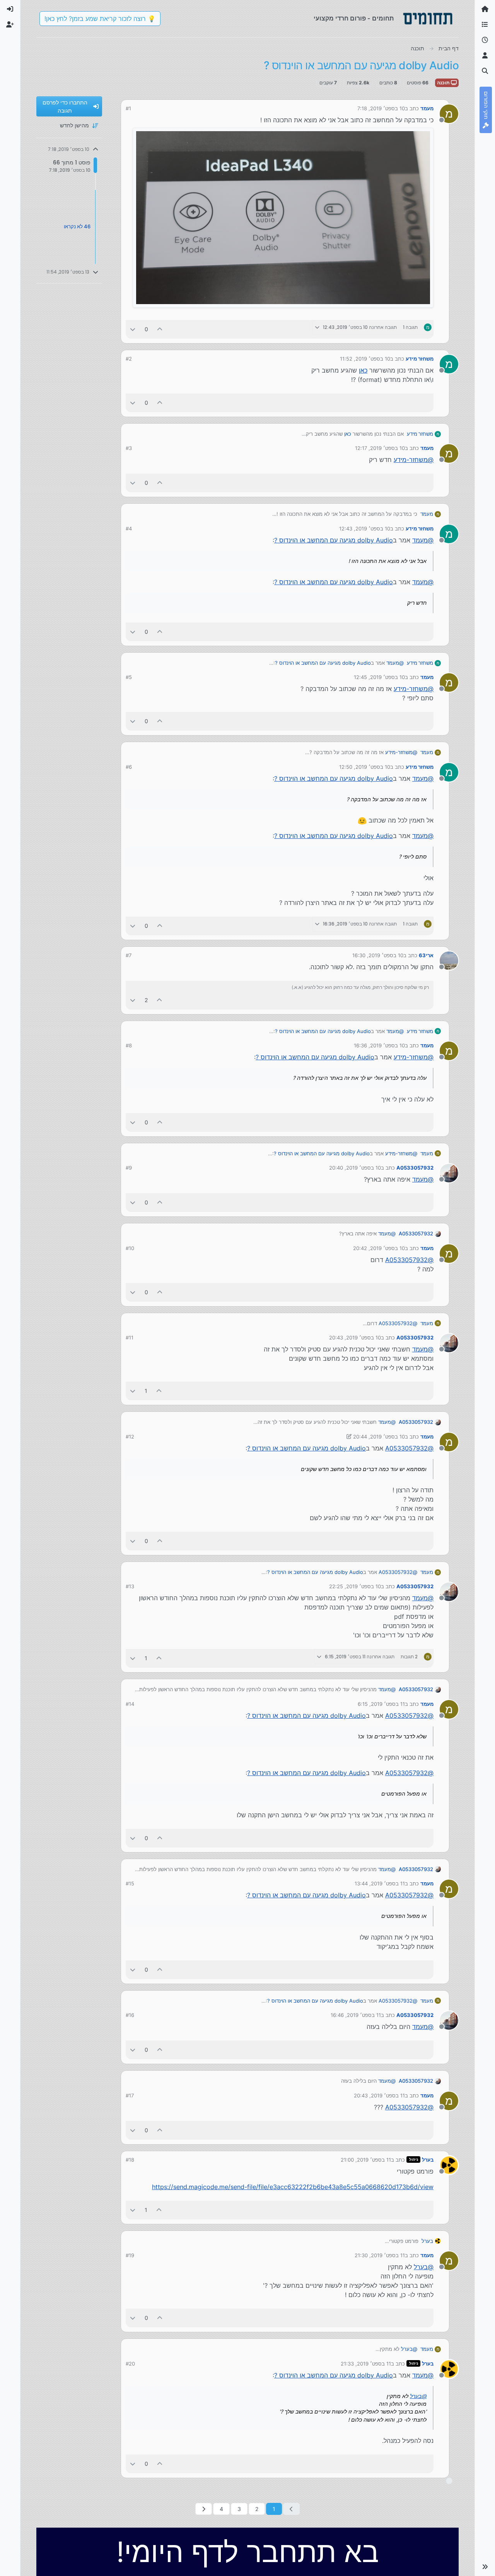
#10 (130, 1248)
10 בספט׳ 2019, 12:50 (365, 767)
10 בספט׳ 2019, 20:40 (355, 1168)
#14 (130, 1704)
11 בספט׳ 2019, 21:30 (380, 2255)
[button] (485, 2567)
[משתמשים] (485, 56)
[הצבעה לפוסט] (160, 329)
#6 (129, 767)
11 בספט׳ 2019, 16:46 (356, 2015)
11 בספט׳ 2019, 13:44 (380, 1883)
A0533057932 (415, 1168)
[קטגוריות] (485, 25)
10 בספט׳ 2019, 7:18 (381, 108)
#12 (130, 1437)
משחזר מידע (420, 359)
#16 (130, 2015)
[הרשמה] (10, 25)
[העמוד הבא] (204, 2509)
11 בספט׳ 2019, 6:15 (381, 1704)
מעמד (427, 108)
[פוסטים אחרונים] (485, 40)
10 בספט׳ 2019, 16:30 (378, 955)
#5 (129, 677)
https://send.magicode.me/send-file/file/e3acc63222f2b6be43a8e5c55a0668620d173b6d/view (293, 2187)
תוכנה (444, 83)
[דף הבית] (485, 9)
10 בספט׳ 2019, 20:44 (379, 1437)
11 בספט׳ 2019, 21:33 (366, 2364)
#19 (130, 2255)
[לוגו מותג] (428, 19)
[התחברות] (10, 9)
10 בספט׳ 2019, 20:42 (379, 1248)
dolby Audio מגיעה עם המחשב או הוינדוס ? (334, 540)
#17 (130, 2095)
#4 (129, 529)
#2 (129, 359)
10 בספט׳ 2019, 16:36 (379, 1045)
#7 (129, 955)
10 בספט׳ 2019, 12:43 (365, 529)
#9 (129, 1168)
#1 (128, 108)
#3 (129, 448)
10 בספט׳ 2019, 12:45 (379, 677)
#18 (130, 2160)
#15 (130, 1883)
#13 (130, 1586)
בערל (428, 2160)
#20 (130, 2364)
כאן (363, 370)
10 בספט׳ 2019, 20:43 (355, 1338)
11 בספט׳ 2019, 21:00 (366, 2160)
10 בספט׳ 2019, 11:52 (365, 359)
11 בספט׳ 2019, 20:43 (379, 2095)
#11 (130, 1338)
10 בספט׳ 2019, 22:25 (355, 1586)
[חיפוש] (485, 71)
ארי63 (426, 955)
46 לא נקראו (77, 226)
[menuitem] (10, 9)
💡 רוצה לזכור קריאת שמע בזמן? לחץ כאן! (100, 19)
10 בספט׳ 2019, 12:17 (380, 448)
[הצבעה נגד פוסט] (133, 329)
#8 (129, 1045)
